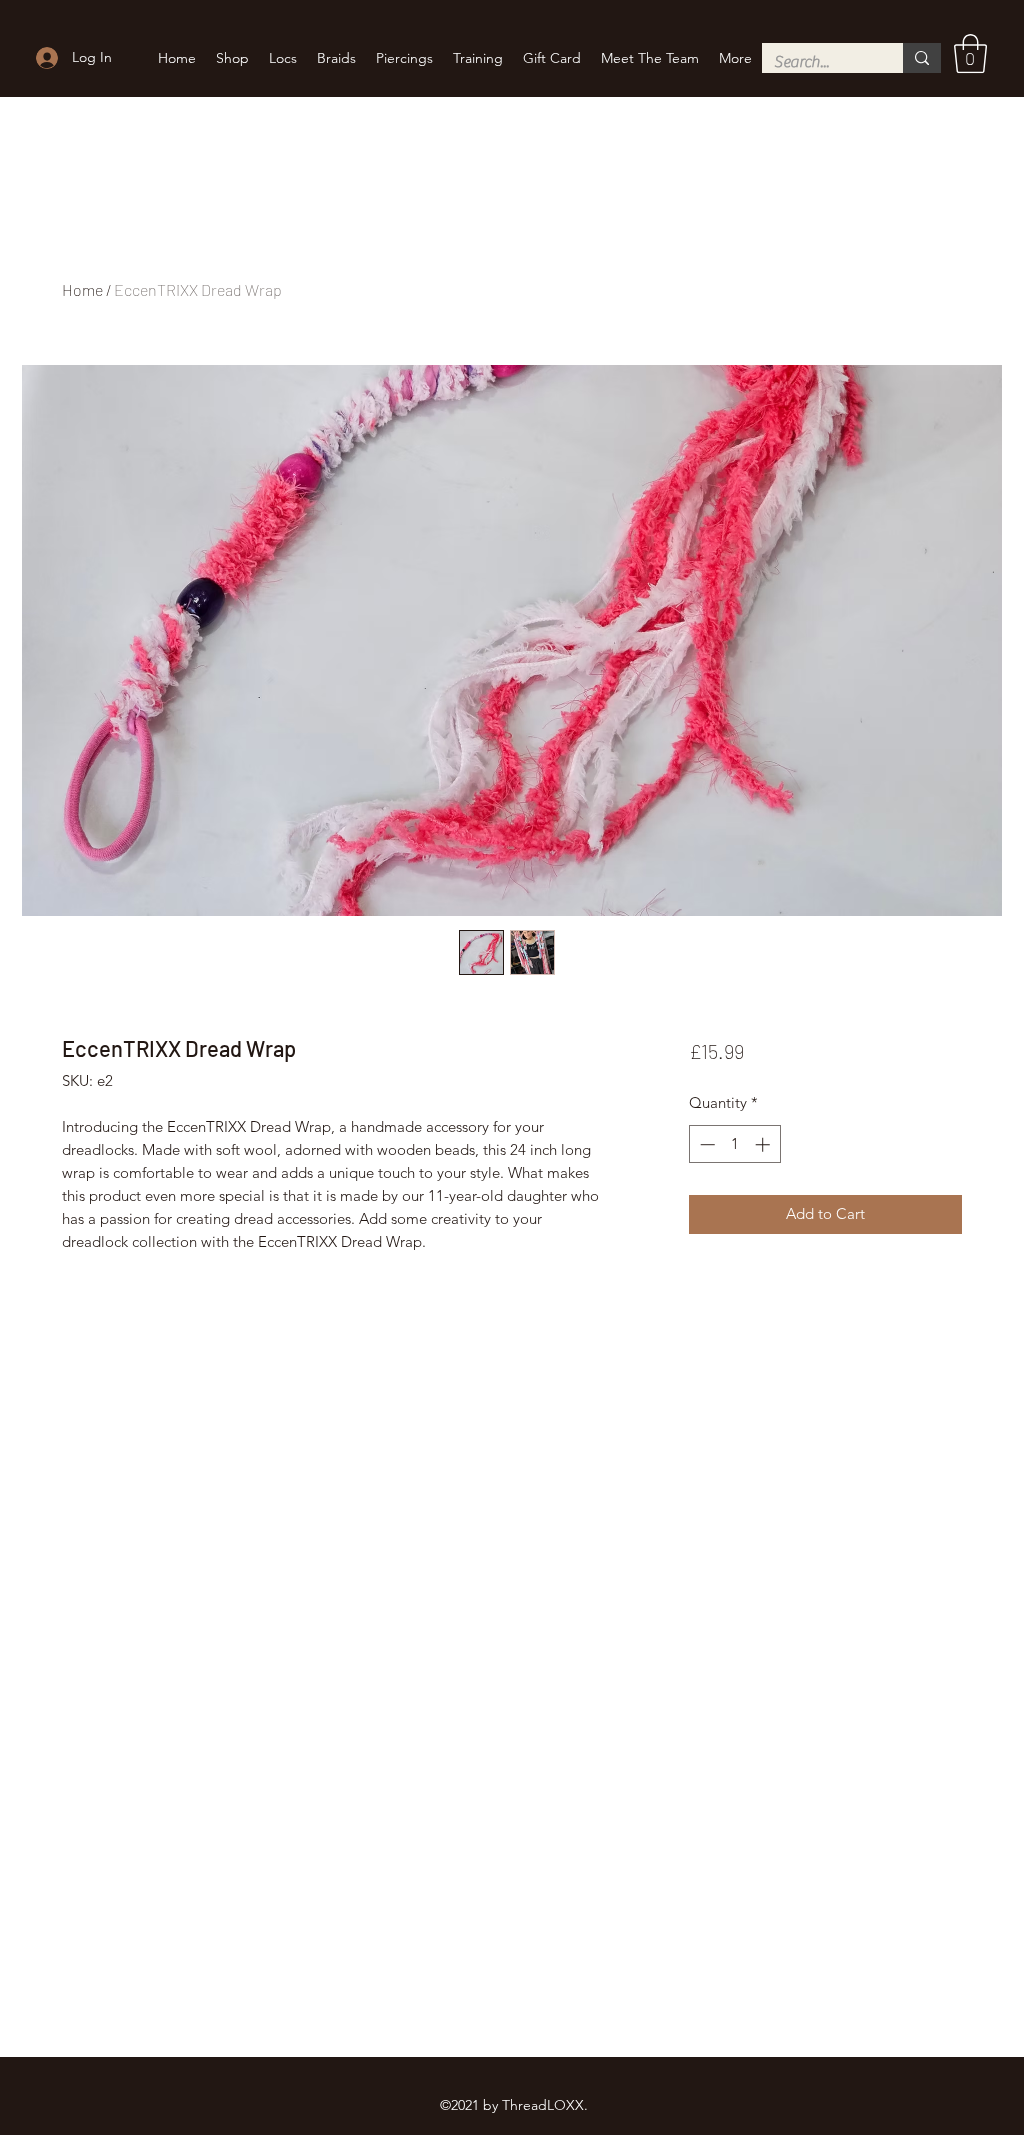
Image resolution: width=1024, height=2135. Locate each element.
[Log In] (44, 57)
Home (82, 289)
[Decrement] (705, 1144)
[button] (970, 53)
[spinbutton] (734, 1144)
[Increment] (764, 1144)
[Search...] (922, 58)
